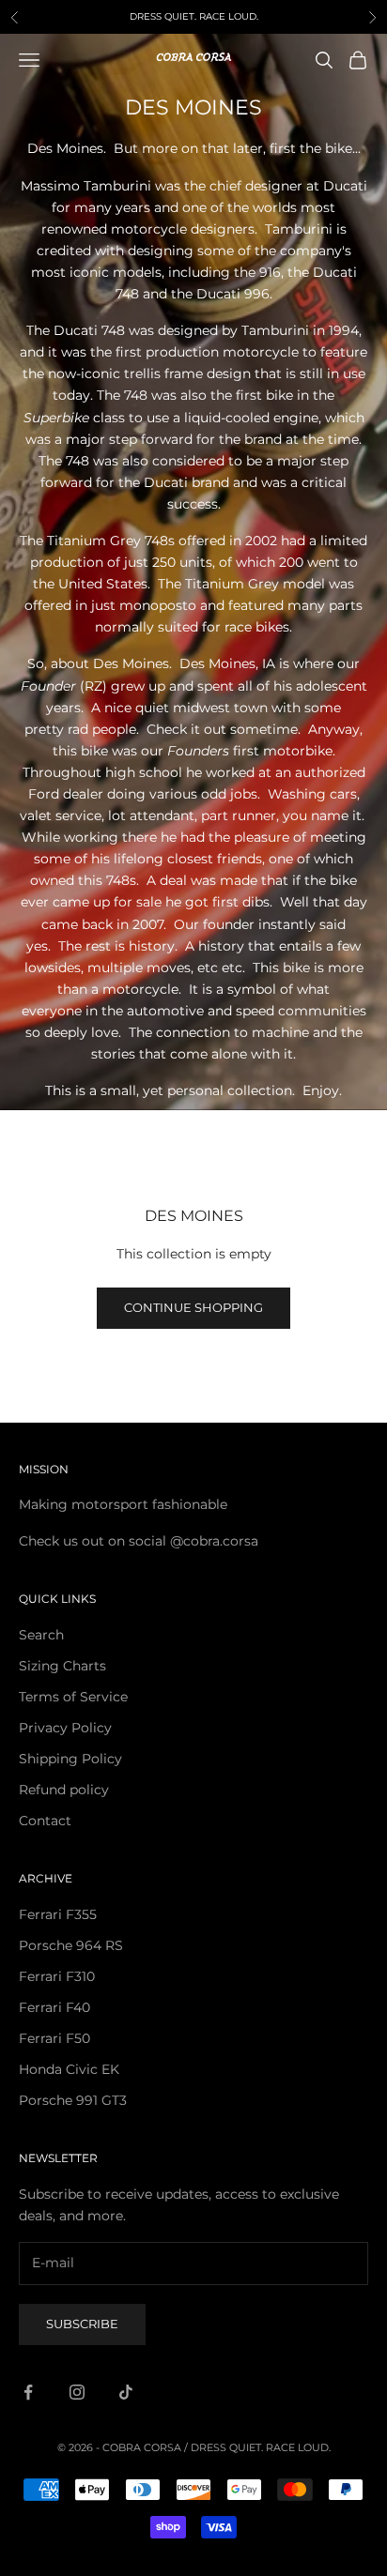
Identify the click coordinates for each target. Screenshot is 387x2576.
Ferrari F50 (54, 2038)
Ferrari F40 (54, 2007)
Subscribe (82, 2324)
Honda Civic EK (69, 2069)
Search (41, 1635)
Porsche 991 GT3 (73, 2100)
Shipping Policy (70, 1759)
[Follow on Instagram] (77, 2392)
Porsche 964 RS (71, 1945)
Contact (45, 1821)
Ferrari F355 (58, 1914)
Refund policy (64, 1790)
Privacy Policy (65, 1728)
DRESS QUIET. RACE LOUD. (261, 2447)
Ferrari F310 (57, 1976)
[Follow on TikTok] (126, 2392)
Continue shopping (193, 1307)
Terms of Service (73, 1697)
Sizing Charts (62, 1666)
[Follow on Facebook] (28, 2392)
